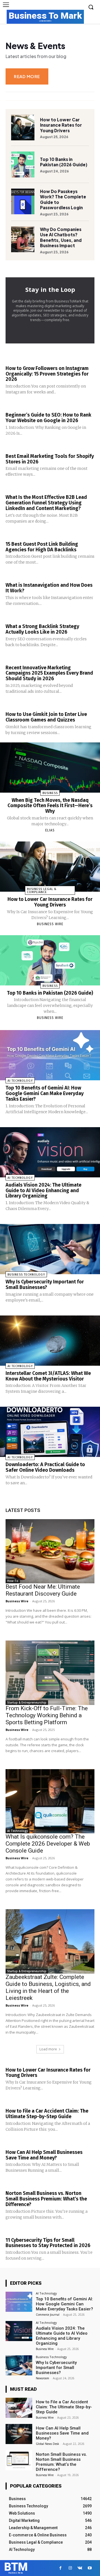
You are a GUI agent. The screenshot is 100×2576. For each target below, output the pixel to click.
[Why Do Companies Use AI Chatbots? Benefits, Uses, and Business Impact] (23, 239)
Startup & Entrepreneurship (27, 1702)
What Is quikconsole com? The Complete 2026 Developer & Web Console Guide (48, 1844)
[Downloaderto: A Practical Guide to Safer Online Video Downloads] (50, 1432)
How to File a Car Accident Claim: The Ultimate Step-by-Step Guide (47, 2114)
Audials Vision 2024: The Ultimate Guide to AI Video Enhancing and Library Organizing (43, 1190)
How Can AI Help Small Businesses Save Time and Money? (44, 2155)
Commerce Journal (48, 2315)
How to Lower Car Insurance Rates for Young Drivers (61, 125)
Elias (50, 830)
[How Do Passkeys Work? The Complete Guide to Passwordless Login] (23, 201)
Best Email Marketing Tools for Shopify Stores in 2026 (50, 459)
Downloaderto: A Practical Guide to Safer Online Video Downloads (45, 1467)
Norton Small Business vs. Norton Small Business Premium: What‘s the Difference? (46, 2199)
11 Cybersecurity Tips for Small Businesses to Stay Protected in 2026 (48, 2243)
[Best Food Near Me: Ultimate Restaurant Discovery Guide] (50, 1551)
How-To (13, 1581)
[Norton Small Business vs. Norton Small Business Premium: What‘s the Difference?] (19, 2460)
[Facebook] (60, 2568)
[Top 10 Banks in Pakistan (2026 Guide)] (23, 164)
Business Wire (50, 924)
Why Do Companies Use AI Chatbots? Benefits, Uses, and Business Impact (61, 237)
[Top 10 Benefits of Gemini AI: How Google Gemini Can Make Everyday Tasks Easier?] (50, 1055)
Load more (48, 2049)
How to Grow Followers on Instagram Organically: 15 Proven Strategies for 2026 (47, 374)
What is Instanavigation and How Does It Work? (49, 588)
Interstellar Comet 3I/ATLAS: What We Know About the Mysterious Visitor (48, 1376)
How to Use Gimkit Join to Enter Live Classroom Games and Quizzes (46, 717)
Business (50, 793)
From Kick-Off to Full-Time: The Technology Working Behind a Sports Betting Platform (47, 1715)
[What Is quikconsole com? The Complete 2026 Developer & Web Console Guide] (50, 1801)
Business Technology (26, 1275)
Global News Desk (47, 2444)
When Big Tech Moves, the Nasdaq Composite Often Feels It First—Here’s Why (50, 806)
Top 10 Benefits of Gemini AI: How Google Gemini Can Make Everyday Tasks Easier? (45, 1093)
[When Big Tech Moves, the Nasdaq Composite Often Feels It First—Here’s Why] (50, 768)
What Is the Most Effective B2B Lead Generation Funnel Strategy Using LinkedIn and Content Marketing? (46, 503)
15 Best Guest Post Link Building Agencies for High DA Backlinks (42, 547)
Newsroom (42, 2378)
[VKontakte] (80, 2568)
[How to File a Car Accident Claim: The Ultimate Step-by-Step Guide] (19, 2408)
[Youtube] (90, 2568)
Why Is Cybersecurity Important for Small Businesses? (45, 1285)
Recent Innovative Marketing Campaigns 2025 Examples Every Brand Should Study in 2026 (49, 673)
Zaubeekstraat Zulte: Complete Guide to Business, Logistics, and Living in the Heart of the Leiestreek (48, 1987)
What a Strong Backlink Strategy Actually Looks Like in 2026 (42, 629)
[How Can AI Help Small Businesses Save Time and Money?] (19, 2434)
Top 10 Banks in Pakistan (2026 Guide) (64, 162)
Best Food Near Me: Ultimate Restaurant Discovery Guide (43, 1590)
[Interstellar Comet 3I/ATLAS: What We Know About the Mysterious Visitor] (50, 1341)
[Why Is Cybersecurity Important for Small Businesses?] (50, 1249)
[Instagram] (70, 2568)
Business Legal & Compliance (42, 891)
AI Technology (20, 1081)
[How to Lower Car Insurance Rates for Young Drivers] (23, 128)
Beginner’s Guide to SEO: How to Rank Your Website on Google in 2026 (48, 418)
